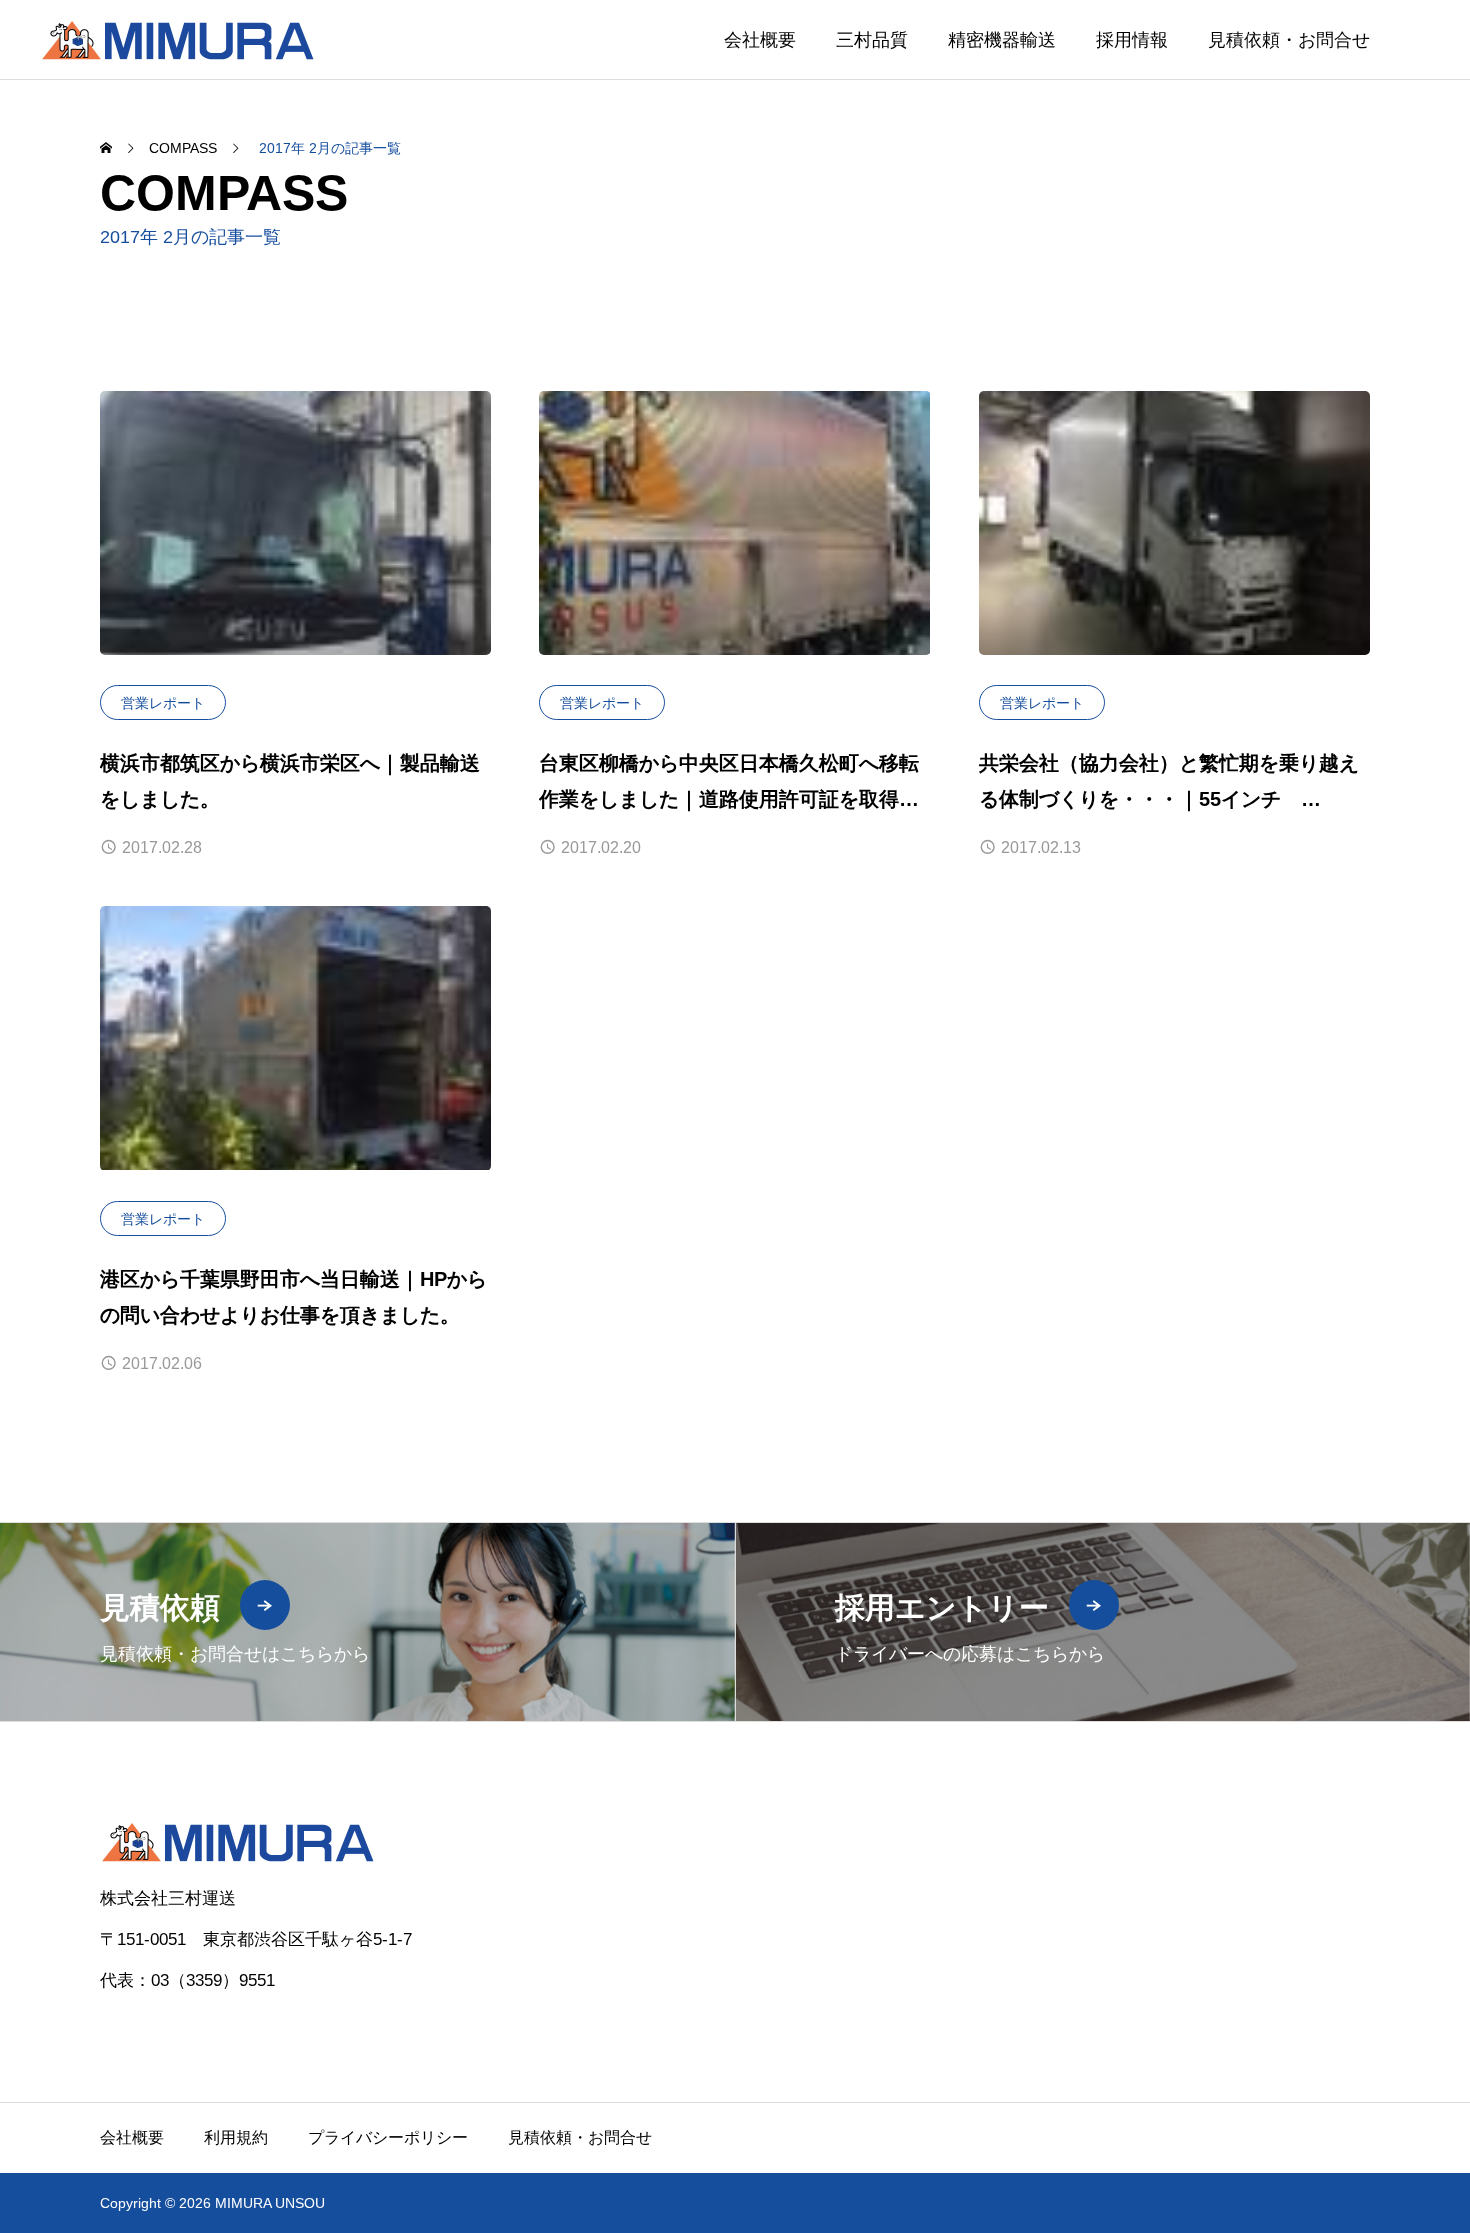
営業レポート (163, 703)
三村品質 (872, 40)
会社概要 (760, 40)
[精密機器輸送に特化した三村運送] (177, 39)
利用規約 (236, 2137)
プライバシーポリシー (388, 2137)
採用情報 (1132, 40)
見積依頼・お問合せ (1289, 40)
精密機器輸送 (1002, 40)
